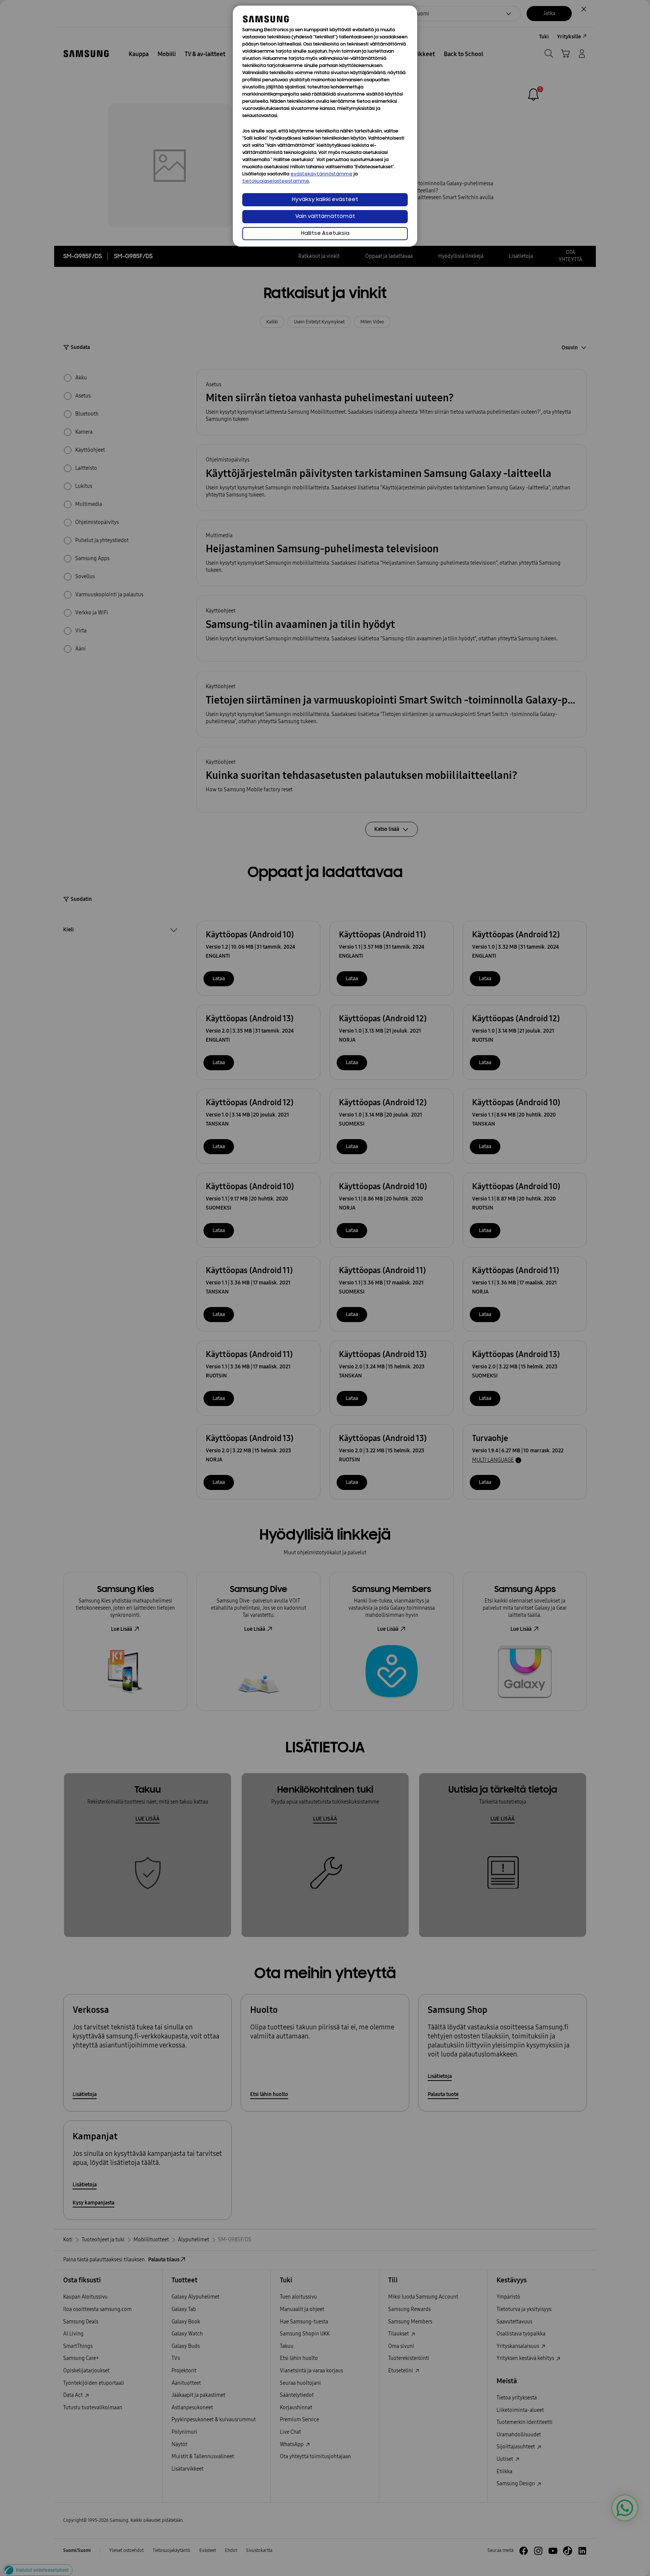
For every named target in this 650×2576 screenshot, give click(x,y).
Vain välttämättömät (325, 217)
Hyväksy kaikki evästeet (325, 200)
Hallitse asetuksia (325, 234)
